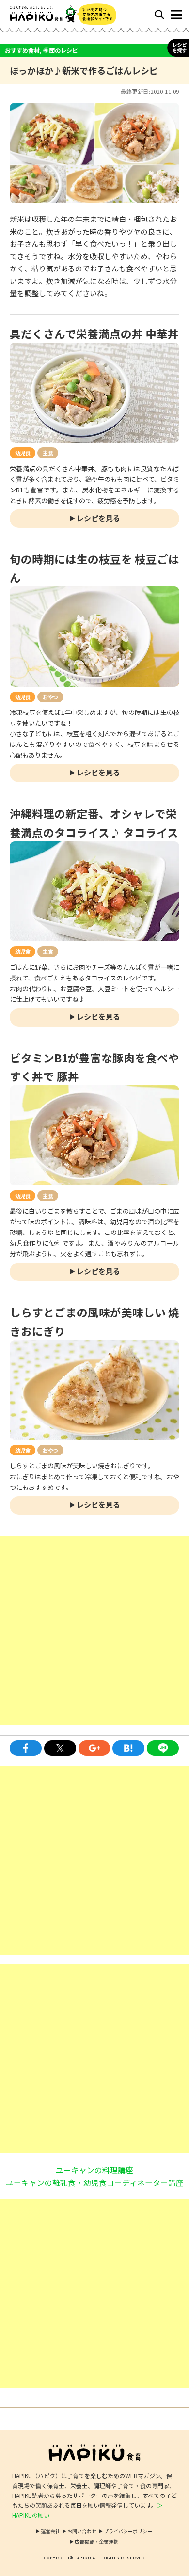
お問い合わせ (82, 2531)
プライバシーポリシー (128, 2531)
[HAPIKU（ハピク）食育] (52, 14)
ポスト (60, 1748)
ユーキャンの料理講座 (94, 2170)
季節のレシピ (61, 50)
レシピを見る (98, 518)
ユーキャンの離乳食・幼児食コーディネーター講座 (95, 2182)
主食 (48, 453)
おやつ (50, 697)
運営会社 (50, 2531)
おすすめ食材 (22, 50)
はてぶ (128, 1748)
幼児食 (23, 453)
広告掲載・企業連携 (96, 2541)
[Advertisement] (94, 1631)
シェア (26, 1748)
